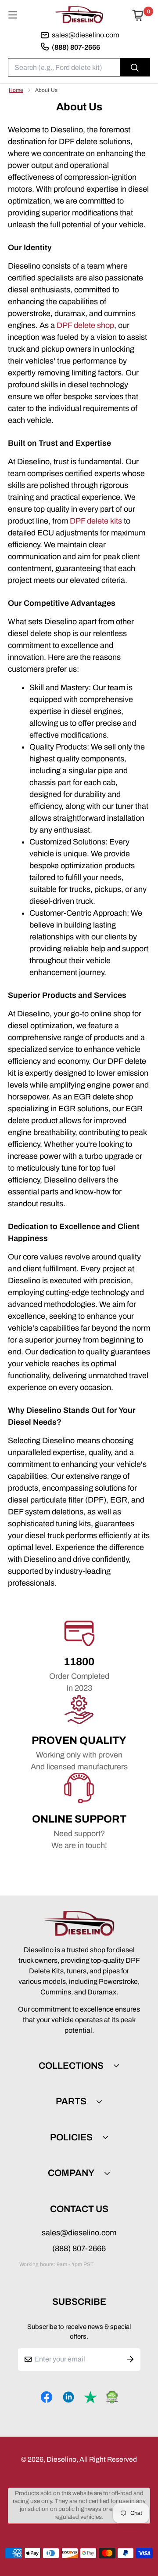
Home (16, 90)
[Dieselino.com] (79, 15)
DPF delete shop (85, 325)
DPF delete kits (96, 521)
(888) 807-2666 (79, 2249)
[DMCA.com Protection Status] (112, 2397)
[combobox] (79, 67)
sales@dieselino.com (79, 2233)
